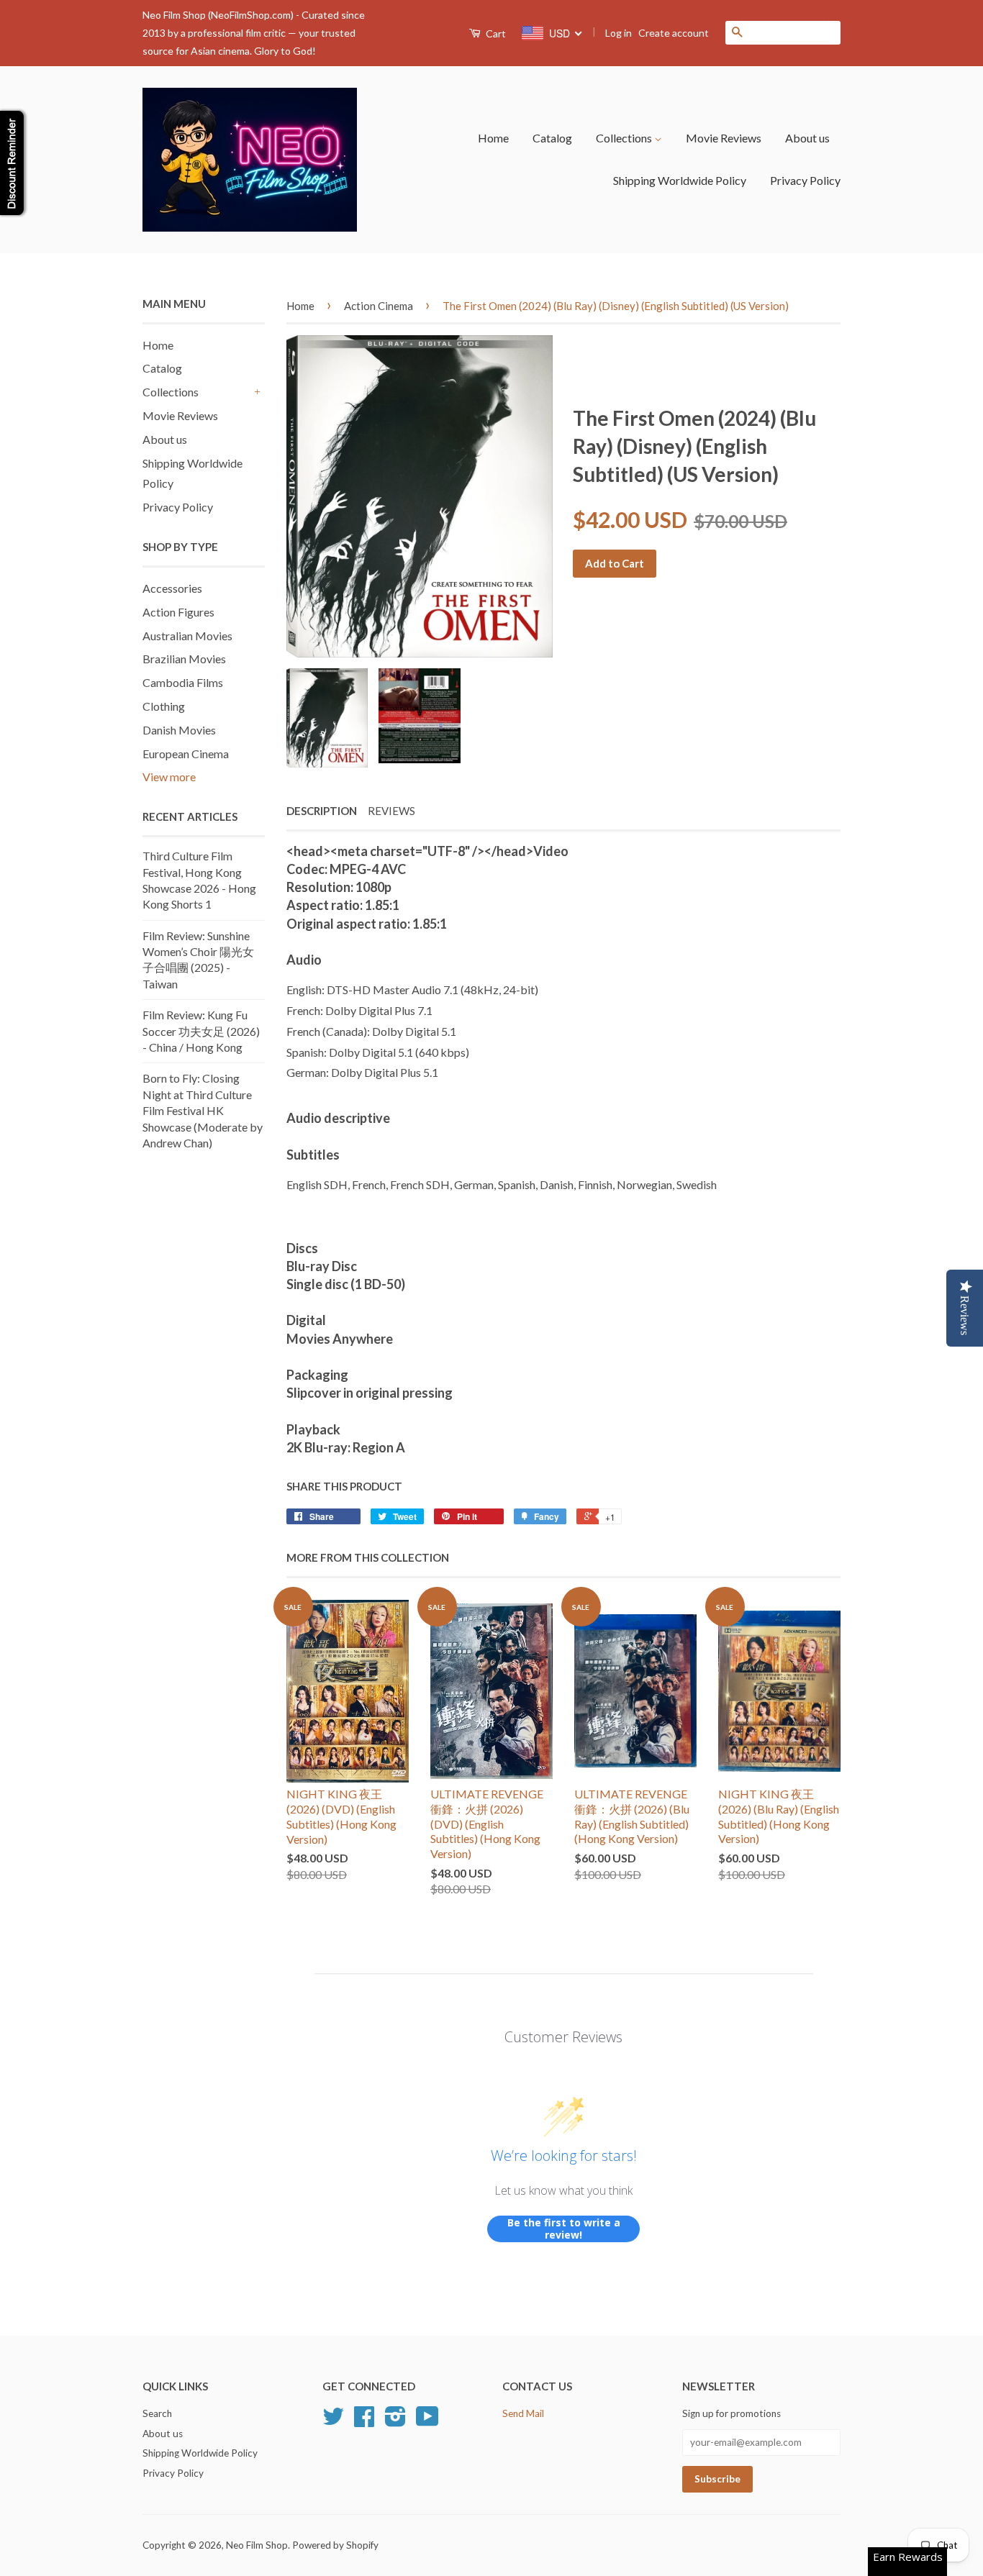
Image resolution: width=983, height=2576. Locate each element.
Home (493, 138)
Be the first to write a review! (564, 2229)
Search (157, 2413)
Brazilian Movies (184, 659)
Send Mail (523, 2413)
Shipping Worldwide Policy (680, 180)
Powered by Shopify (335, 2545)
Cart (495, 33)
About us (807, 138)
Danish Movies (179, 730)
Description (322, 811)
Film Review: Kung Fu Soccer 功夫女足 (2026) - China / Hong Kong (201, 1031)
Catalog (552, 138)
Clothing (164, 706)
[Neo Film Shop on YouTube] (427, 2421)
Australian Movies (187, 636)
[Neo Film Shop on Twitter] (333, 2421)
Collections (625, 138)
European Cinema (186, 754)
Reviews (391, 811)
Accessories (172, 588)
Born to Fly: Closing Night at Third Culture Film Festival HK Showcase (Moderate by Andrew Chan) (203, 1110)
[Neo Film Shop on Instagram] (395, 2421)
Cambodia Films (183, 682)
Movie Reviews (724, 138)
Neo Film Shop (257, 2545)
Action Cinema (379, 306)
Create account (674, 33)
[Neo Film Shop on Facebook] (364, 2421)
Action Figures (178, 612)
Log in (619, 33)
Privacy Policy (805, 180)
